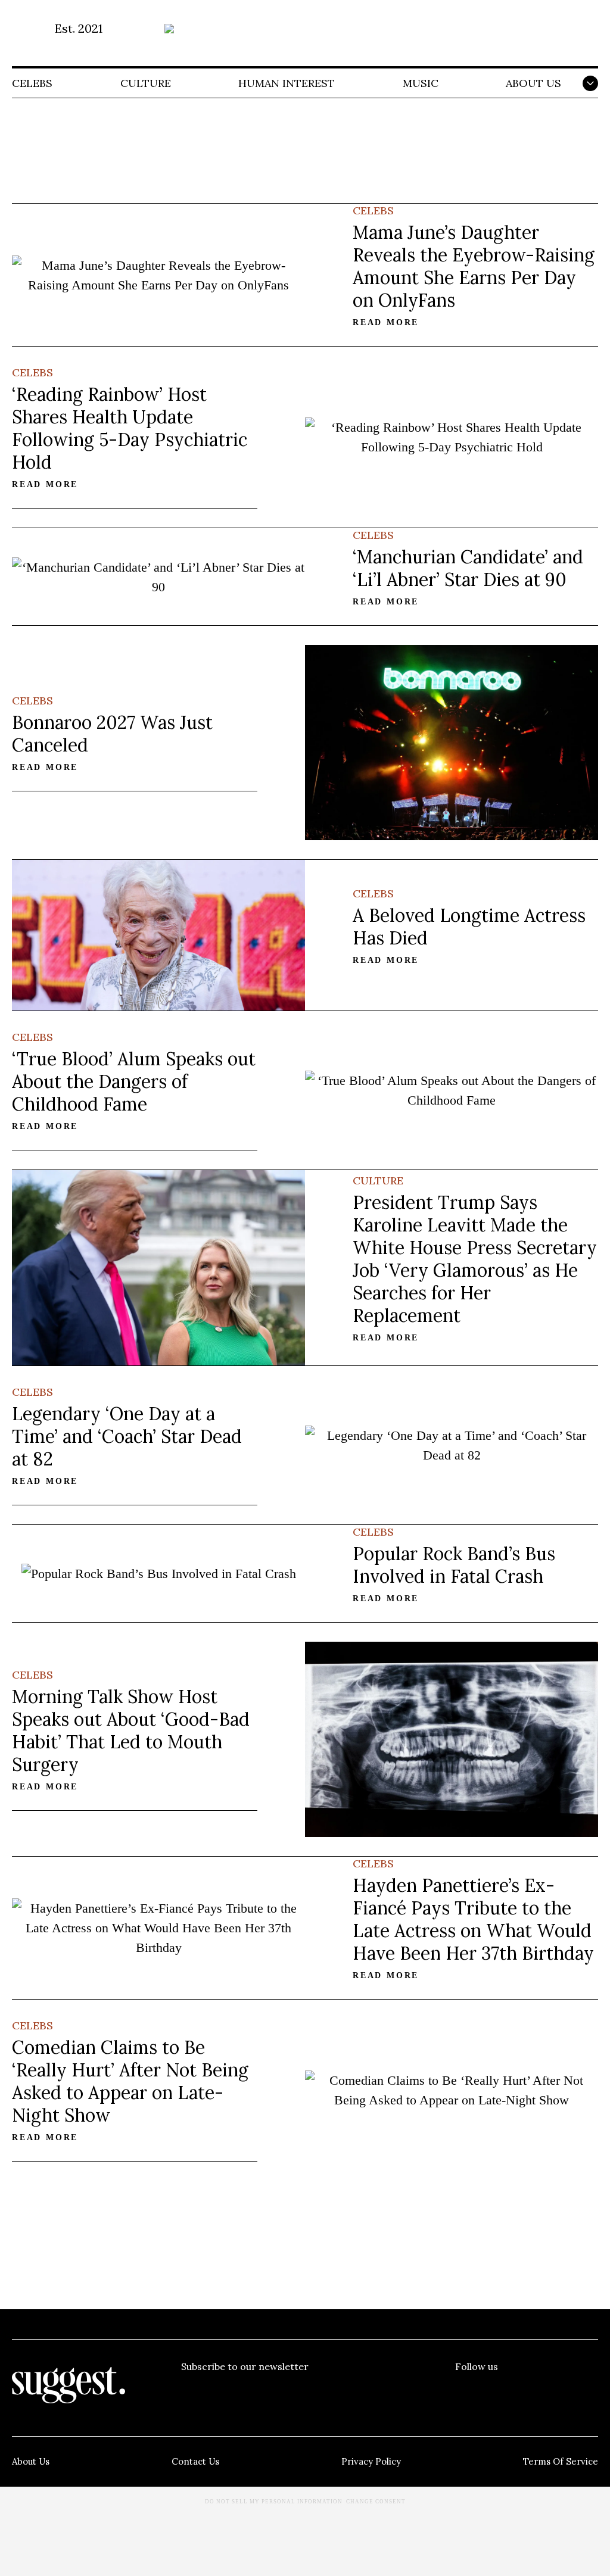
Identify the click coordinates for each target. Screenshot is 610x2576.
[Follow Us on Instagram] (558, 2390)
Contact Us (195, 2461)
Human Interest (287, 83)
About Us (533, 83)
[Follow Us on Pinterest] (527, 2390)
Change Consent (376, 2502)
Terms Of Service (561, 2461)
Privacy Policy (371, 2461)
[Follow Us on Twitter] (496, 2390)
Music (421, 83)
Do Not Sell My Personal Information (274, 2502)
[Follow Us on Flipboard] (589, 2390)
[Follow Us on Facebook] (464, 2390)
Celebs (32, 83)
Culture (146, 83)
